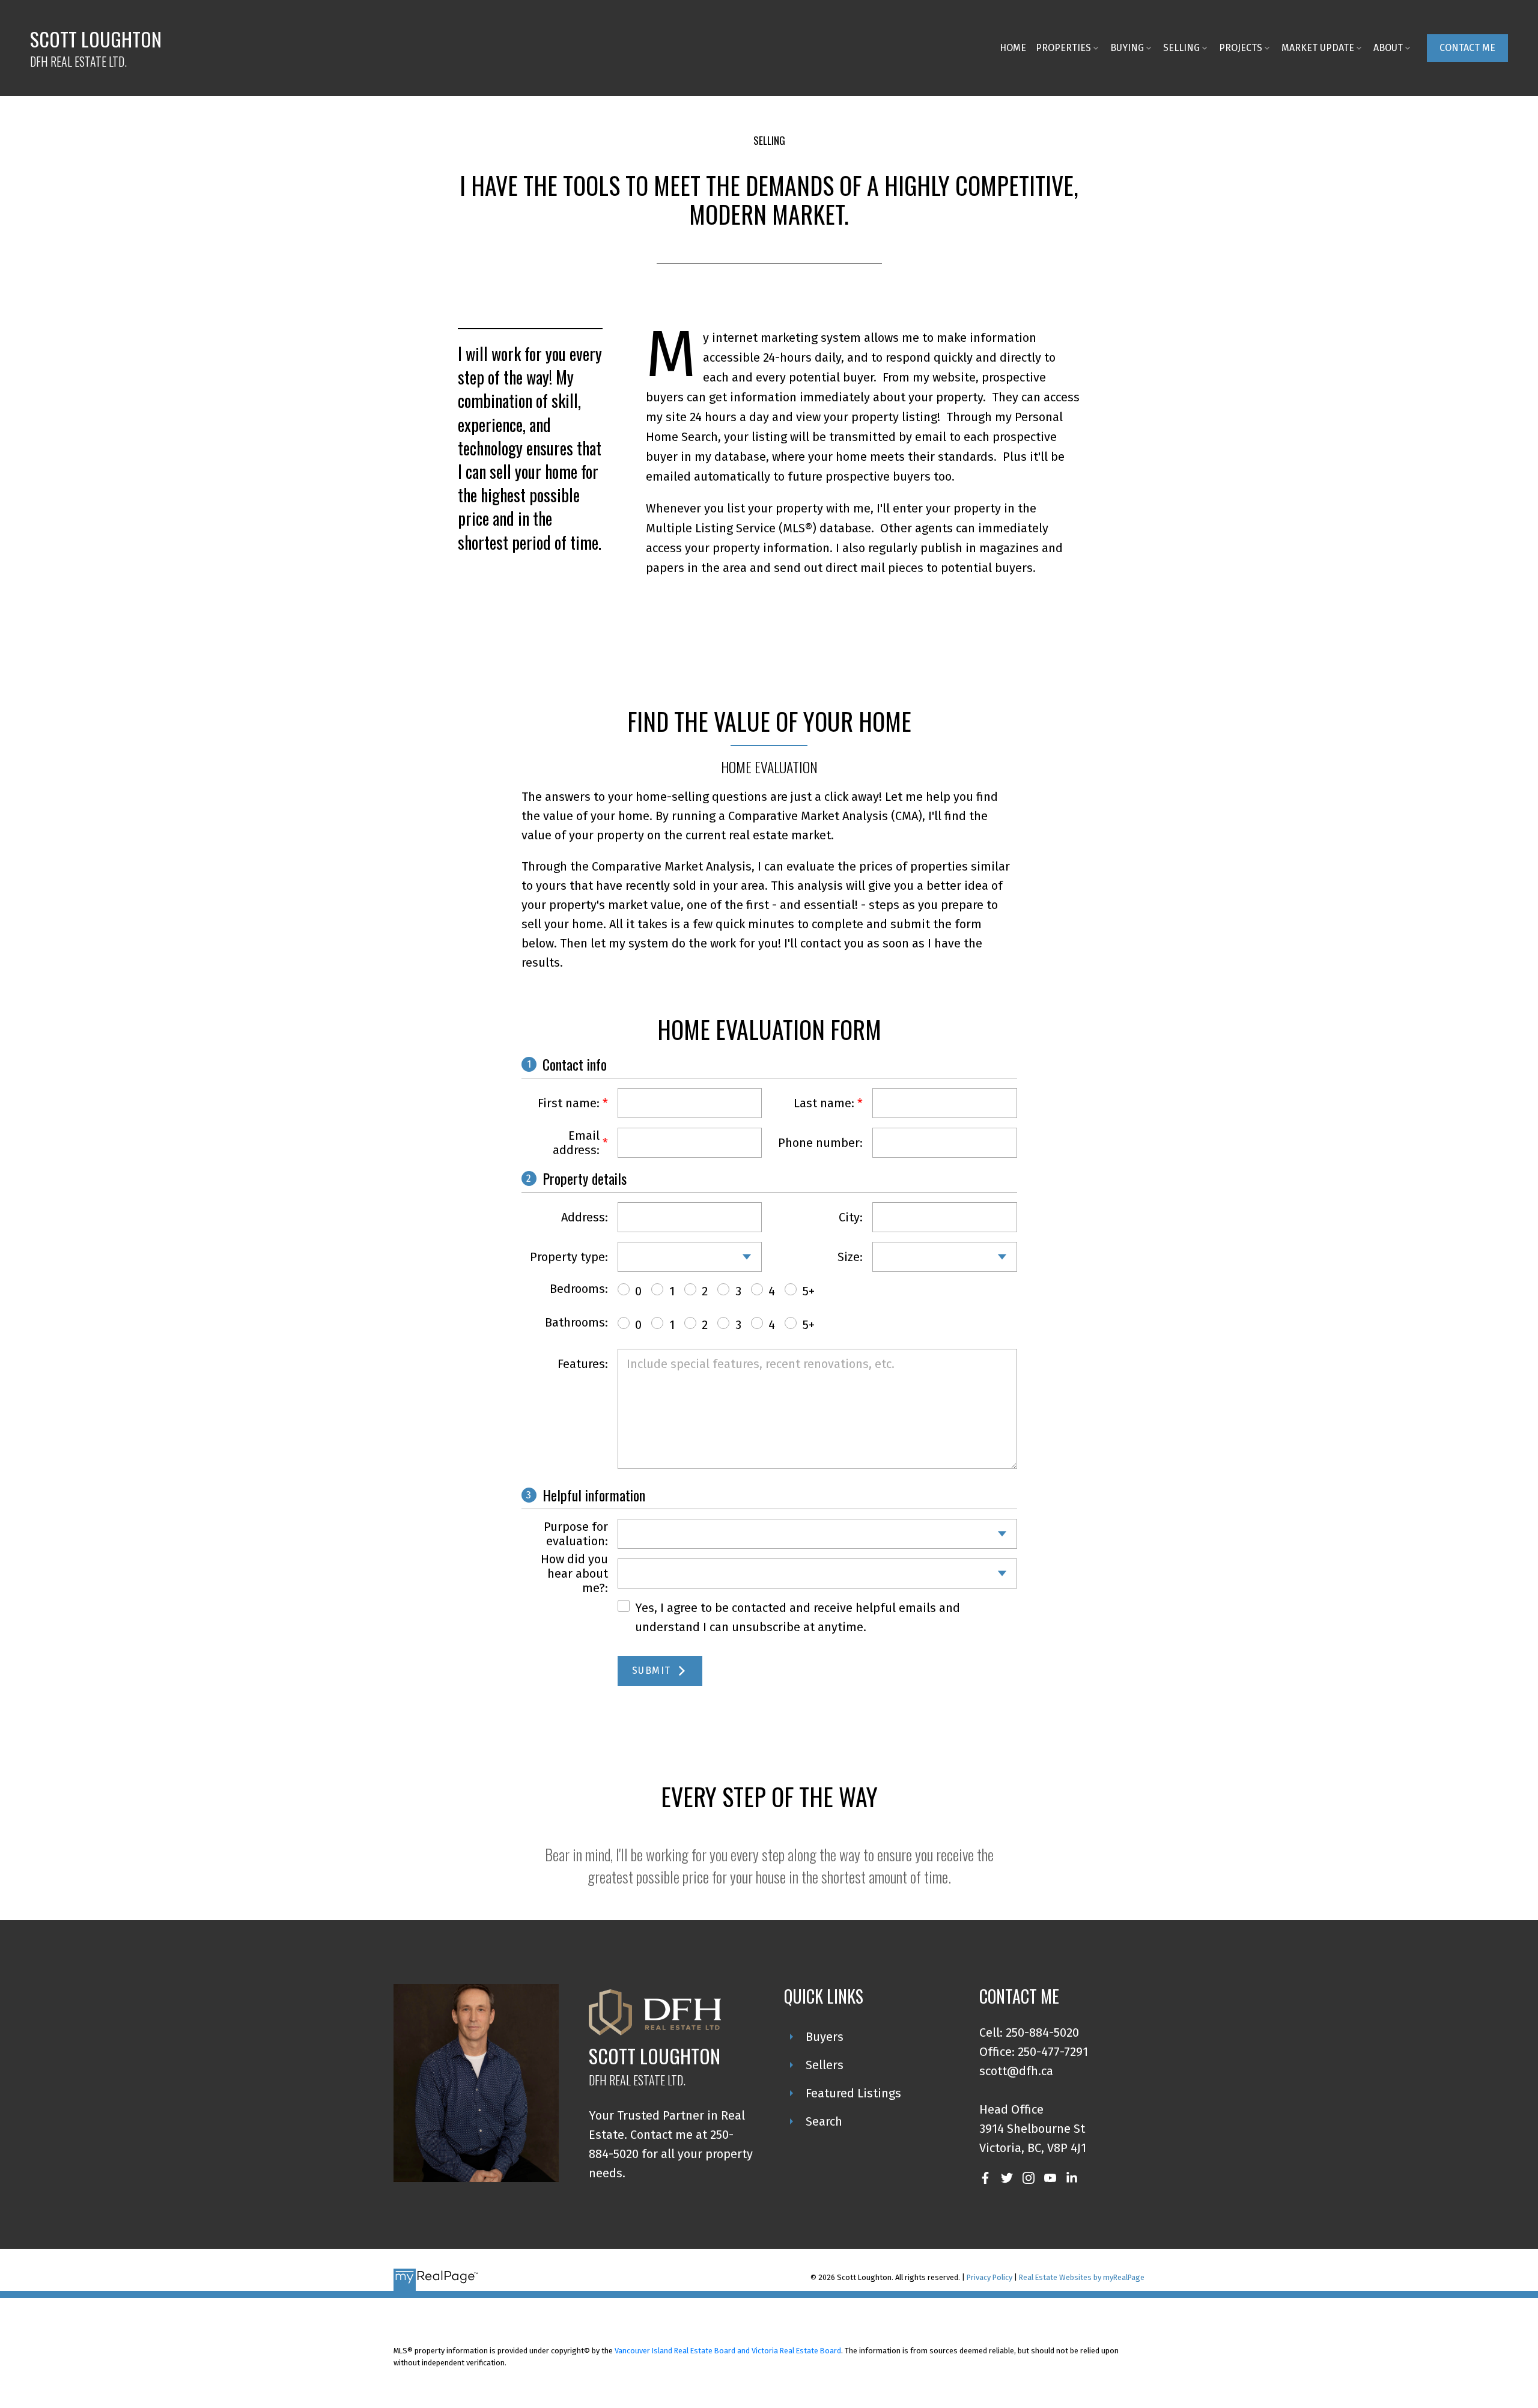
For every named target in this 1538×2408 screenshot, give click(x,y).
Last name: (824, 1103)
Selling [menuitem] (1181, 48)
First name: (569, 1103)
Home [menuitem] (1013, 48)
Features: (583, 1364)
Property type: (569, 1257)
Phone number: (820, 1143)
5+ (809, 1291)
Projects (1241, 48)
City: (851, 1217)
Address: (585, 1217)
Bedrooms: (579, 1289)
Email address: (576, 1143)
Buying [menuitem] (1127, 48)
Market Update (1318, 48)
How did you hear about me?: (574, 1573)
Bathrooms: (576, 1322)
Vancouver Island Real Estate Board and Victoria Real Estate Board (728, 2351)
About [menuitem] (1388, 48)
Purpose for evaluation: (576, 1534)
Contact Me (1467, 48)
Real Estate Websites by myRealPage (1082, 2277)
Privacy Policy (989, 2277)
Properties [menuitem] (1063, 48)
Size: (850, 1257)
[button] (1467, 48)
